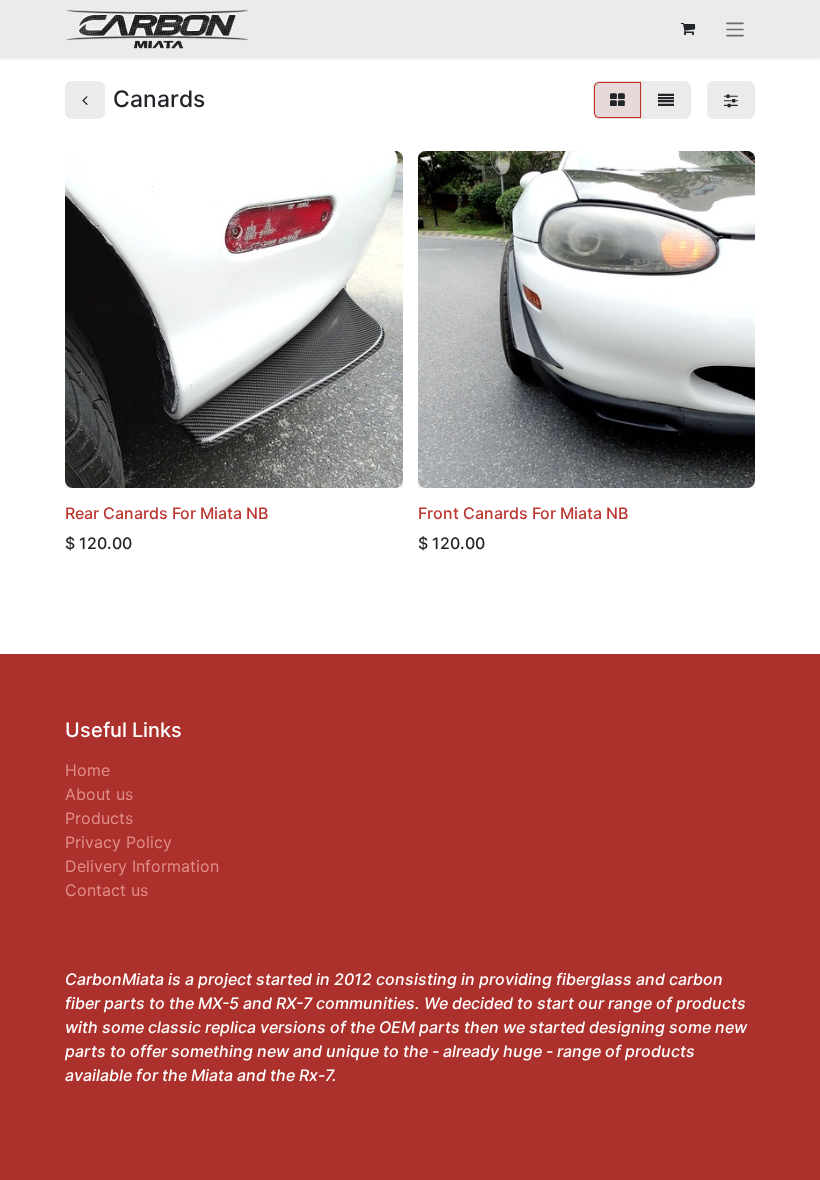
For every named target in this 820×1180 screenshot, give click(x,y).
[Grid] (617, 100)
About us (99, 794)
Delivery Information (142, 866)
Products (99, 818)
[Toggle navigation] (735, 29)
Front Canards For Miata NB (523, 513)
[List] (666, 100)
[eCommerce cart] (688, 29)
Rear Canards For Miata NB (166, 513)
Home (87, 770)
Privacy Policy (118, 842)
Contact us (106, 890)
